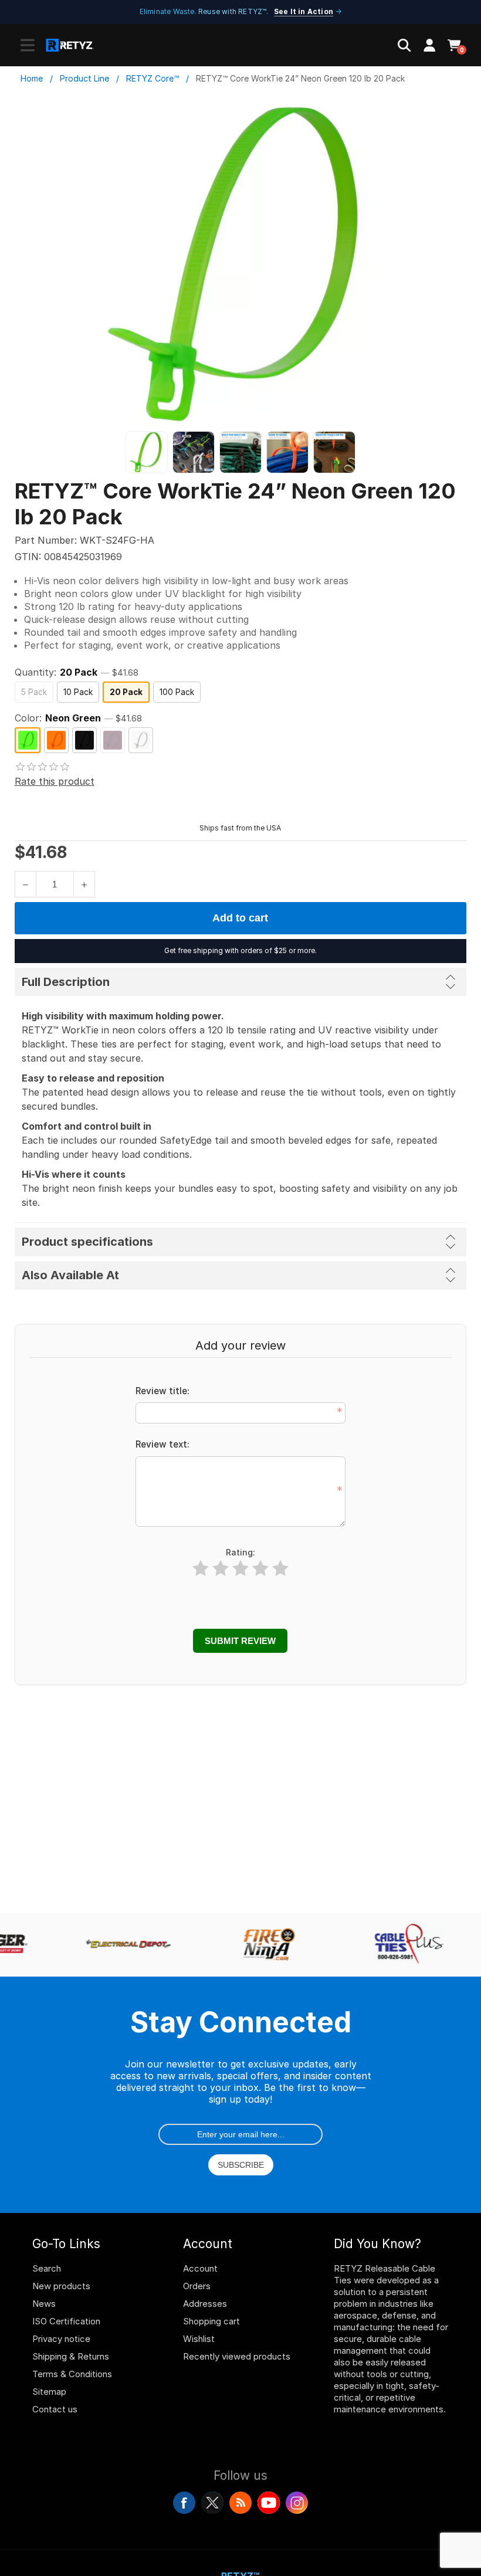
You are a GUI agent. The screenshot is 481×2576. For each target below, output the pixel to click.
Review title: (162, 1391)
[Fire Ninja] (263, 1945)
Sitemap (49, 2392)
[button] (28, 45)
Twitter (212, 2503)
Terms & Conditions (72, 2374)
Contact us (55, 2409)
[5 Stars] (280, 1569)
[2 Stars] (221, 1569)
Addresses (205, 2304)
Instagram (297, 2503)
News (44, 2304)
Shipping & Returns (71, 2356)
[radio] (34, 692)
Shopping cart (211, 2321)
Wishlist (199, 2339)
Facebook (184, 2503)
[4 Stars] (260, 1569)
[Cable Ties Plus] (404, 1945)
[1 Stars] (201, 1569)
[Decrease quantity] (26, 884)
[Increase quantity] (84, 884)
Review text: (162, 1444)
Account (200, 2268)
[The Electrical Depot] (123, 1945)
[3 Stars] (240, 1569)
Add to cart (240, 918)
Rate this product (55, 781)
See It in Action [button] (304, 11)
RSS (240, 2503)
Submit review (240, 1641)
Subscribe (241, 2165)
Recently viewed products (237, 2356)
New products (61, 2286)
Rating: (240, 1552)
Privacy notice (61, 2339)
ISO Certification (66, 2321)
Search (47, 2268)
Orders (197, 2286)
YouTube (269, 2503)
